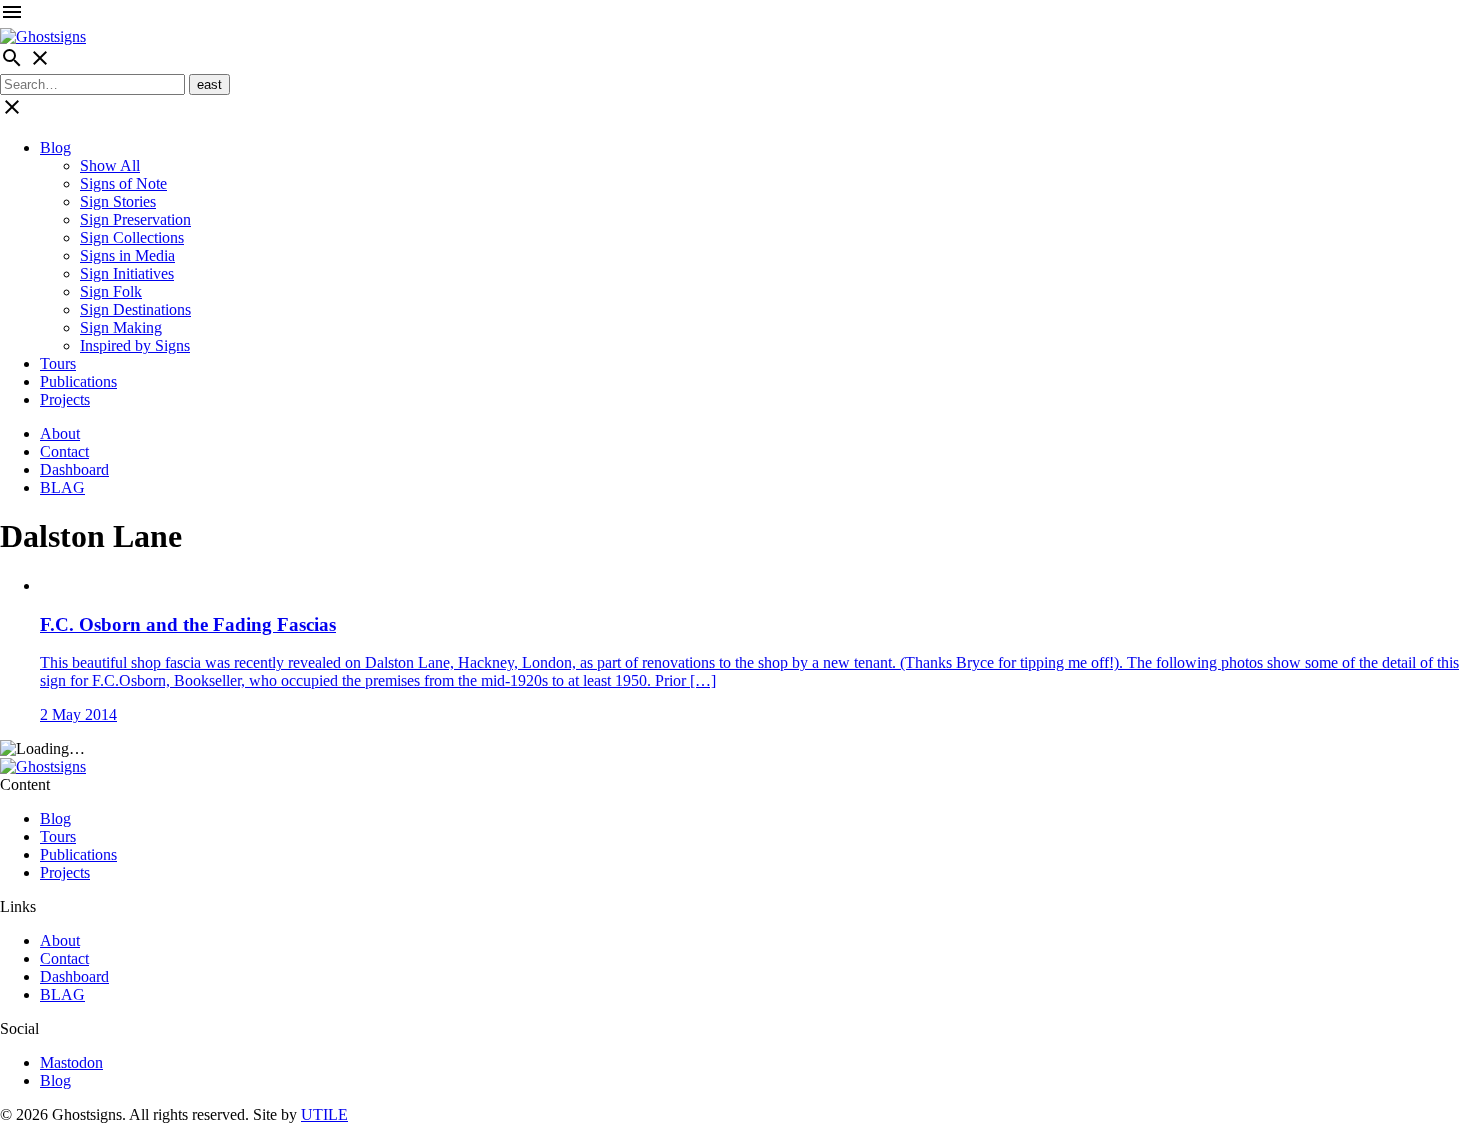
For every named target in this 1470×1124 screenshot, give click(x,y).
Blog (55, 147)
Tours (58, 363)
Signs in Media (127, 255)
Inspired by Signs (135, 345)
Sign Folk (111, 291)
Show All (110, 165)
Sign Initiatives (127, 273)
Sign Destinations (135, 309)
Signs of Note (123, 183)
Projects (65, 399)
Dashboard (74, 469)
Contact (64, 451)
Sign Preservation (135, 219)
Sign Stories (118, 201)
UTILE (324, 1114)
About (60, 433)
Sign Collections (132, 237)
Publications (78, 381)
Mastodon (71, 1062)
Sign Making (121, 327)
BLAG (62, 487)
